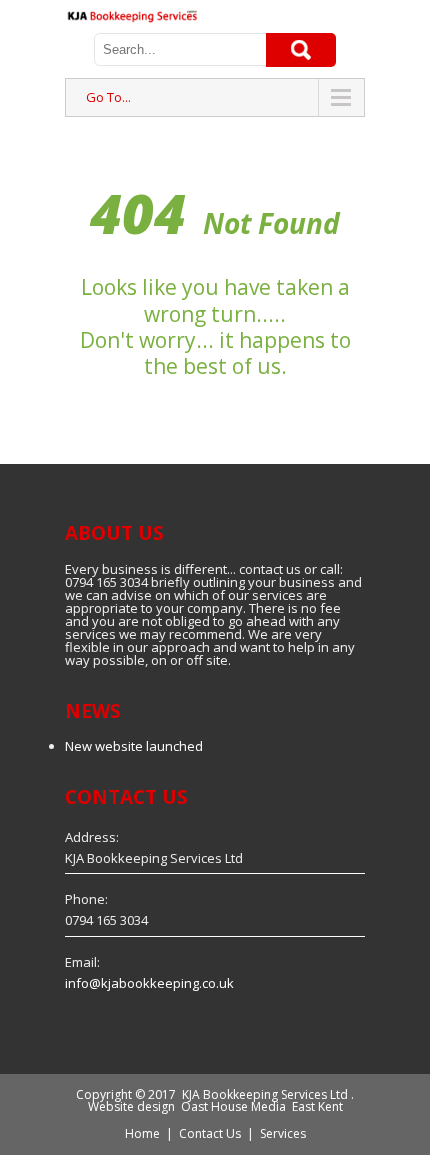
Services (283, 1133)
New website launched (134, 746)
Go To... (108, 97)
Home (142, 1133)
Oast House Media (233, 1106)
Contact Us (210, 1133)
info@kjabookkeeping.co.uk (149, 983)
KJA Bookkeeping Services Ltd (265, 1094)
